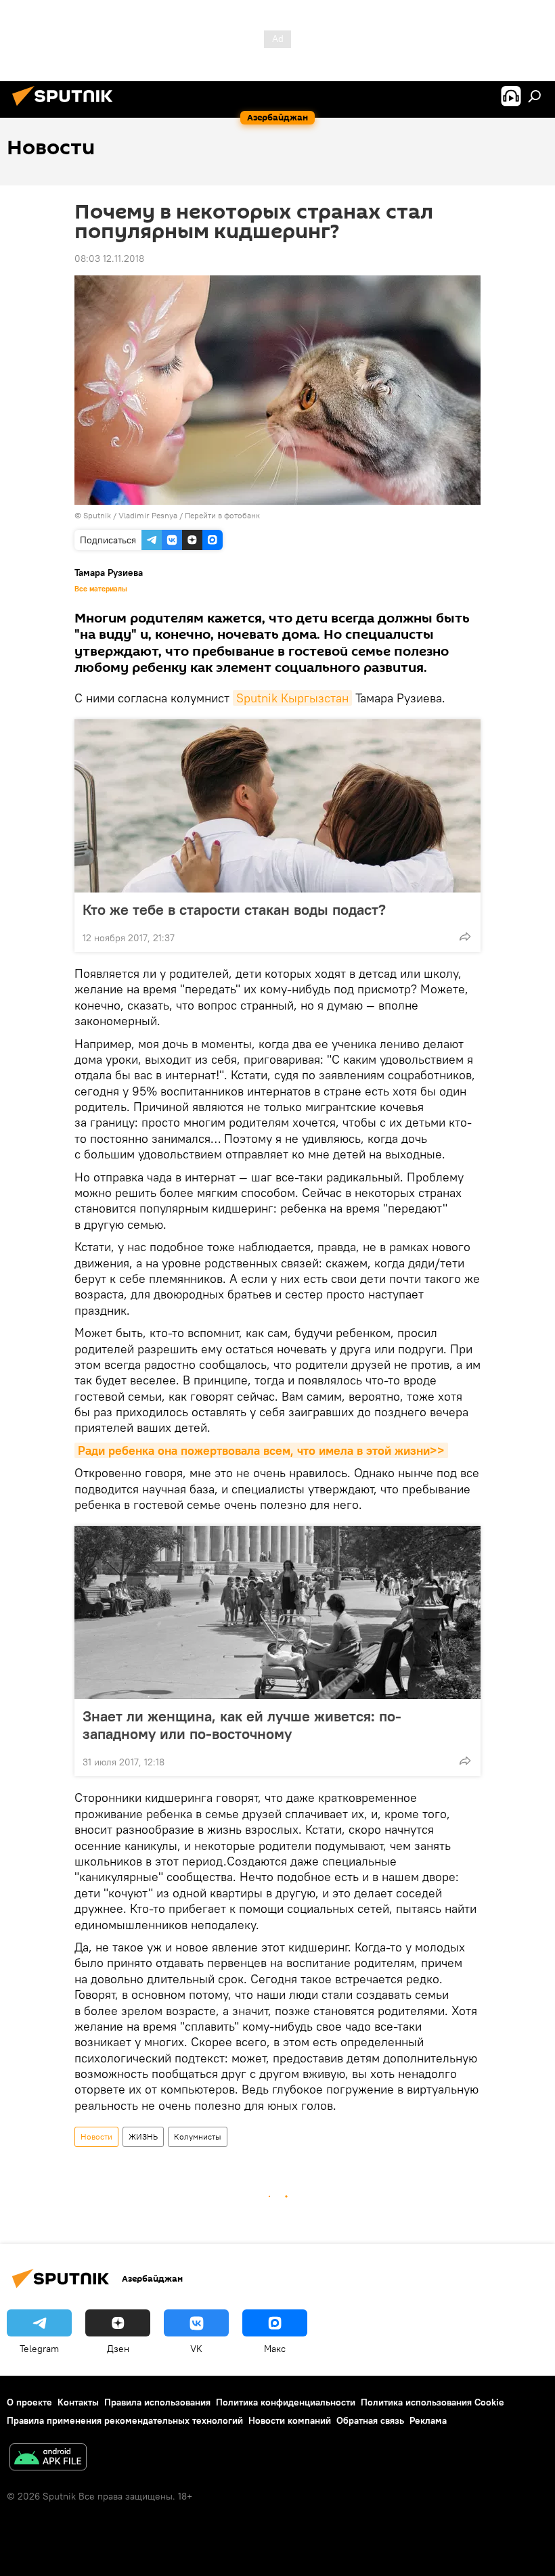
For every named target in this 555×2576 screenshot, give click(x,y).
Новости (96, 2137)
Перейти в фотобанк (222, 515)
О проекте (29, 2402)
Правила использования (157, 2402)
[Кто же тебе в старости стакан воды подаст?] (277, 806)
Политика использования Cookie (432, 2402)
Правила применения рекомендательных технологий (125, 2420)
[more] (465, 936)
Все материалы (101, 589)
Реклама (428, 2420)
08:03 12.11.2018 (109, 258)
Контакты (78, 2402)
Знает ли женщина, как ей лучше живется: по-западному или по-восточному (242, 1725)
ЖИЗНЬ (143, 2137)
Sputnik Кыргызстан (292, 698)
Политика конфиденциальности (286, 2402)
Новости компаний (290, 2420)
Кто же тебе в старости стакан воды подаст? (234, 909)
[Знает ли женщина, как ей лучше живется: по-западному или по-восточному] (277, 1612)
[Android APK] (48, 2459)
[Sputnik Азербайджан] (66, 108)
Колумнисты (198, 2137)
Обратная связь (370, 2420)
